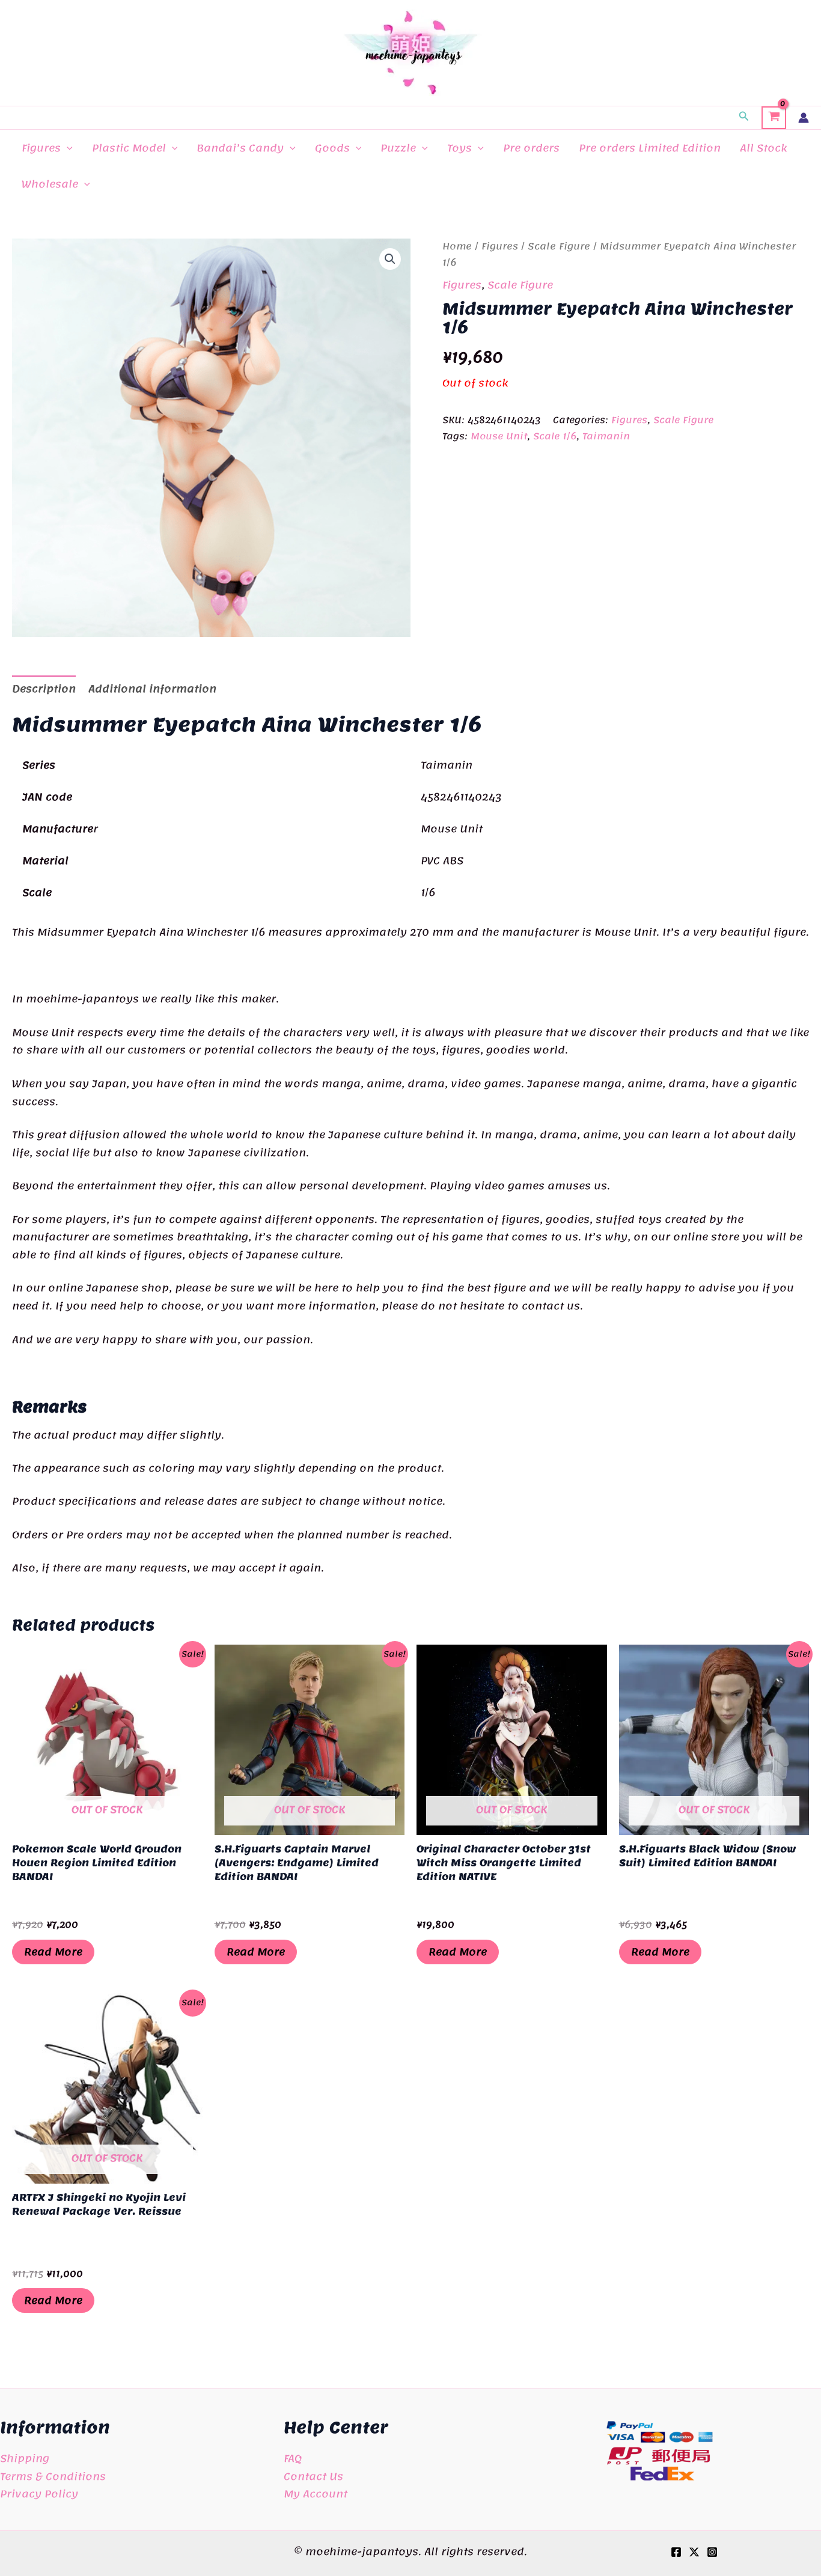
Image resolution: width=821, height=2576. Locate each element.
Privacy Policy (39, 2494)
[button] (744, 118)
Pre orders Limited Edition (650, 148)
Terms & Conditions (53, 2476)
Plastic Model (129, 148)
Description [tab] (44, 689)
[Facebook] (676, 2552)
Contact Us (313, 2476)
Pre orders (531, 148)
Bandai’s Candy (240, 148)
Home (457, 246)
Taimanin (606, 436)
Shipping (25, 2458)
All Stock (763, 148)
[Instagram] (712, 2552)
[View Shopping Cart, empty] (774, 118)
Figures (41, 148)
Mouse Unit (499, 436)
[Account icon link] (804, 118)
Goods (332, 148)
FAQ (293, 2458)
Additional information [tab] (152, 689)
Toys (459, 148)
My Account (316, 2494)
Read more (53, 1952)
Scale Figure (559, 246)
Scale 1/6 (555, 436)
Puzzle (398, 148)
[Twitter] (694, 2552)
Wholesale (50, 184)
